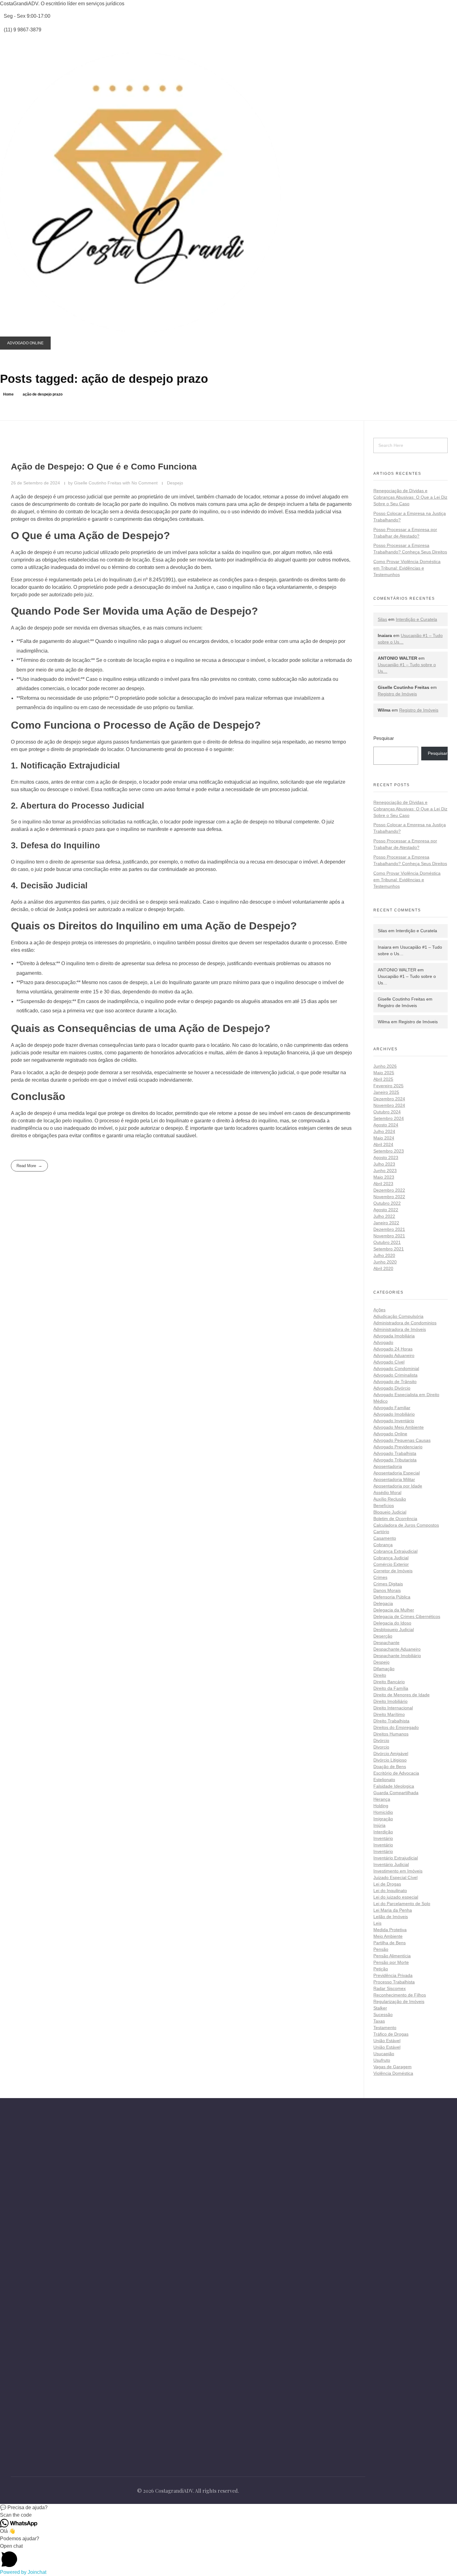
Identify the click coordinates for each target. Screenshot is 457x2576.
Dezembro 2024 (389, 1099)
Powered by (23, 2572)
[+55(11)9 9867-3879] (14, 2230)
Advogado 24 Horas (393, 1349)
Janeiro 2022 (386, 1223)
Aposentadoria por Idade (398, 1486)
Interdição (383, 1832)
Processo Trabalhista (394, 1982)
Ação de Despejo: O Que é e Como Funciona (104, 467)
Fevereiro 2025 (388, 1086)
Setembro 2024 (389, 1118)
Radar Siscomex (390, 1988)
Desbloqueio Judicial (394, 1629)
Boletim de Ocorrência (395, 1519)
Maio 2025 (384, 1073)
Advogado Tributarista (395, 1460)
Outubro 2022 (387, 1203)
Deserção (383, 1636)
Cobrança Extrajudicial (395, 1551)
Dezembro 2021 (389, 1229)
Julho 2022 (384, 1216)
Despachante (386, 1643)
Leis (377, 1923)
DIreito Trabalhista (391, 1721)
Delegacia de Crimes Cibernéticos (407, 1616)
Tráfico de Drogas (391, 2034)
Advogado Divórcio (392, 1388)
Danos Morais (387, 1590)
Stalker (380, 2008)
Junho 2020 (385, 1262)
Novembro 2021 (389, 1236)
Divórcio (381, 1740)
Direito (380, 1675)
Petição (381, 1969)
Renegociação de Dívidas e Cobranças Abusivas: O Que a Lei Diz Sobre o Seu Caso (410, 497)
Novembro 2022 (389, 1197)
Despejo (175, 483)
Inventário (383, 1838)
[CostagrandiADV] (140, 193)
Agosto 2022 (386, 1210)
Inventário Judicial (391, 1864)
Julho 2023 (384, 1164)
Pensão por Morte (391, 1962)
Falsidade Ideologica (394, 1786)
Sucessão (383, 2015)
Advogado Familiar (392, 1408)
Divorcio (381, 1747)
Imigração (383, 1819)
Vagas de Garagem (392, 2067)
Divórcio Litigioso (390, 1760)
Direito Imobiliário (390, 1701)
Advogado (383, 1342)
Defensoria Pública (392, 1597)
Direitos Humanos (391, 1734)
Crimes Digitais (388, 1584)
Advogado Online (390, 1434)
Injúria (379, 1825)
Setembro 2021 (389, 1249)
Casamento (385, 1538)
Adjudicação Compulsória (398, 1316)
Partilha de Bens (390, 1943)
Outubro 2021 (387, 1242)
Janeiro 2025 (386, 1092)
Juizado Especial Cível (395, 1877)
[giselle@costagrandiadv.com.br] (14, 2244)
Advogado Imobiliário (394, 1414)
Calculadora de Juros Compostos (406, 1525)
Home (8, 394)
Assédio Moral (387, 1492)
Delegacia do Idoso (392, 1623)
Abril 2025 (383, 1079)
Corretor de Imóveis (393, 1571)
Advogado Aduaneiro (394, 1355)
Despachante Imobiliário (397, 1656)
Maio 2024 (384, 1138)
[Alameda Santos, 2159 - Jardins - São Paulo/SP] (14, 2213)
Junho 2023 (385, 1171)
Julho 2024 (384, 1131)
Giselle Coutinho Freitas (98, 483)
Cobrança (383, 1545)
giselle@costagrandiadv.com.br (55, 2244)
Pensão (381, 1949)
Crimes (380, 1577)
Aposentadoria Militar (394, 1479)
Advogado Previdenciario (398, 1447)
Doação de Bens (390, 1767)
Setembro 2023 (389, 1151)
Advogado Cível (389, 1362)
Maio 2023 (384, 1177)
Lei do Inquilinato (390, 1891)
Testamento (385, 2028)
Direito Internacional (393, 1708)
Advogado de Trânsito (395, 1382)
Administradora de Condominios (405, 1323)
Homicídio (383, 1812)
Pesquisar (384, 738)
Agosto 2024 (386, 1125)
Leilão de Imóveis (391, 1917)
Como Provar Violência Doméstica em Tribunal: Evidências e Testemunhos (407, 568)
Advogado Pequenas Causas (402, 1440)
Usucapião (384, 2054)
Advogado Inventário (394, 1421)
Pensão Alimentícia (392, 1956)
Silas (382, 619)
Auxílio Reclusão (390, 1499)
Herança (382, 1799)
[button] (228, 2508)
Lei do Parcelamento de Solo (402, 1904)
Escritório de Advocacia (396, 1773)
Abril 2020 (383, 1268)
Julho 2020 (384, 1255)
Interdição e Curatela (416, 619)
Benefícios (384, 1506)
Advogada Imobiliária (394, 1336)
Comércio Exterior (391, 1564)
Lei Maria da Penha (393, 1910)
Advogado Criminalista (395, 1375)
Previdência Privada (393, 1975)
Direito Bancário (389, 1682)
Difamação (384, 1669)
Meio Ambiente (388, 1936)
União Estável (387, 2041)
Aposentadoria (388, 1466)
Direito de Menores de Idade (402, 1695)
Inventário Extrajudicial (396, 1858)
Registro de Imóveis (397, 694)
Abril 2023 (383, 1184)
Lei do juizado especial (396, 1897)
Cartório (381, 1532)
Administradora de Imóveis (400, 1329)
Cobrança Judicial (391, 1558)
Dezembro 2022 (389, 1190)
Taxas (379, 2021)
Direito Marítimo (389, 1714)
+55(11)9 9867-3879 (42, 2230)
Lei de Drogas (387, 1884)
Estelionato (384, 1780)
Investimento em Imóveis (398, 1871)
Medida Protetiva (390, 1930)
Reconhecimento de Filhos (400, 1995)
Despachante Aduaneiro (397, 1649)
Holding (381, 1806)
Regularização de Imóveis (399, 2001)
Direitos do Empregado (396, 1727)
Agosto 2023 (386, 1157)
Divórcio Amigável (391, 1753)
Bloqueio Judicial (390, 1512)
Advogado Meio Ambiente (399, 1427)
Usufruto (382, 2060)
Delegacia (383, 1603)
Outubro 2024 (387, 1112)
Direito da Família (391, 1688)
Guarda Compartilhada (396, 1793)
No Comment (145, 483)
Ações (379, 1310)
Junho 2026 (385, 1066)
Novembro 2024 (389, 1105)
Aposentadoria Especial (397, 1473)
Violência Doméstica (393, 2073)
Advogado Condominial (396, 1368)
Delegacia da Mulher (394, 1610)
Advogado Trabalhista (395, 1453)
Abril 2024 (383, 1144)
